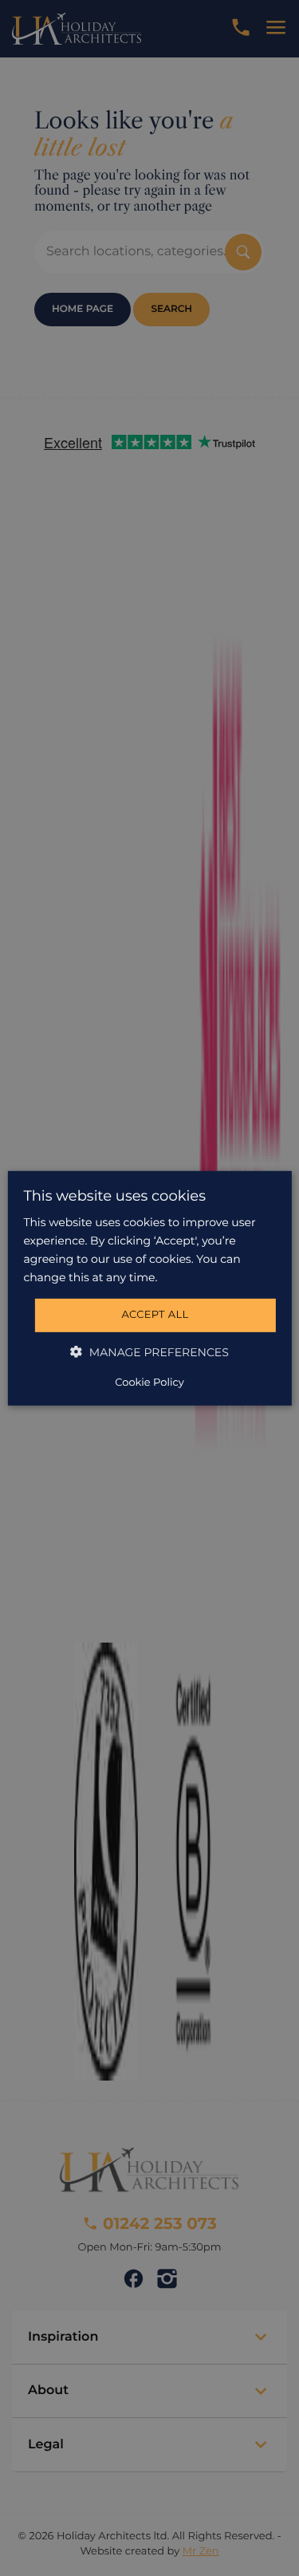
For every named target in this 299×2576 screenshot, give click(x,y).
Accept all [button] (155, 1315)
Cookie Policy (149, 1383)
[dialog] (149, 1288)
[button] (149, 1352)
